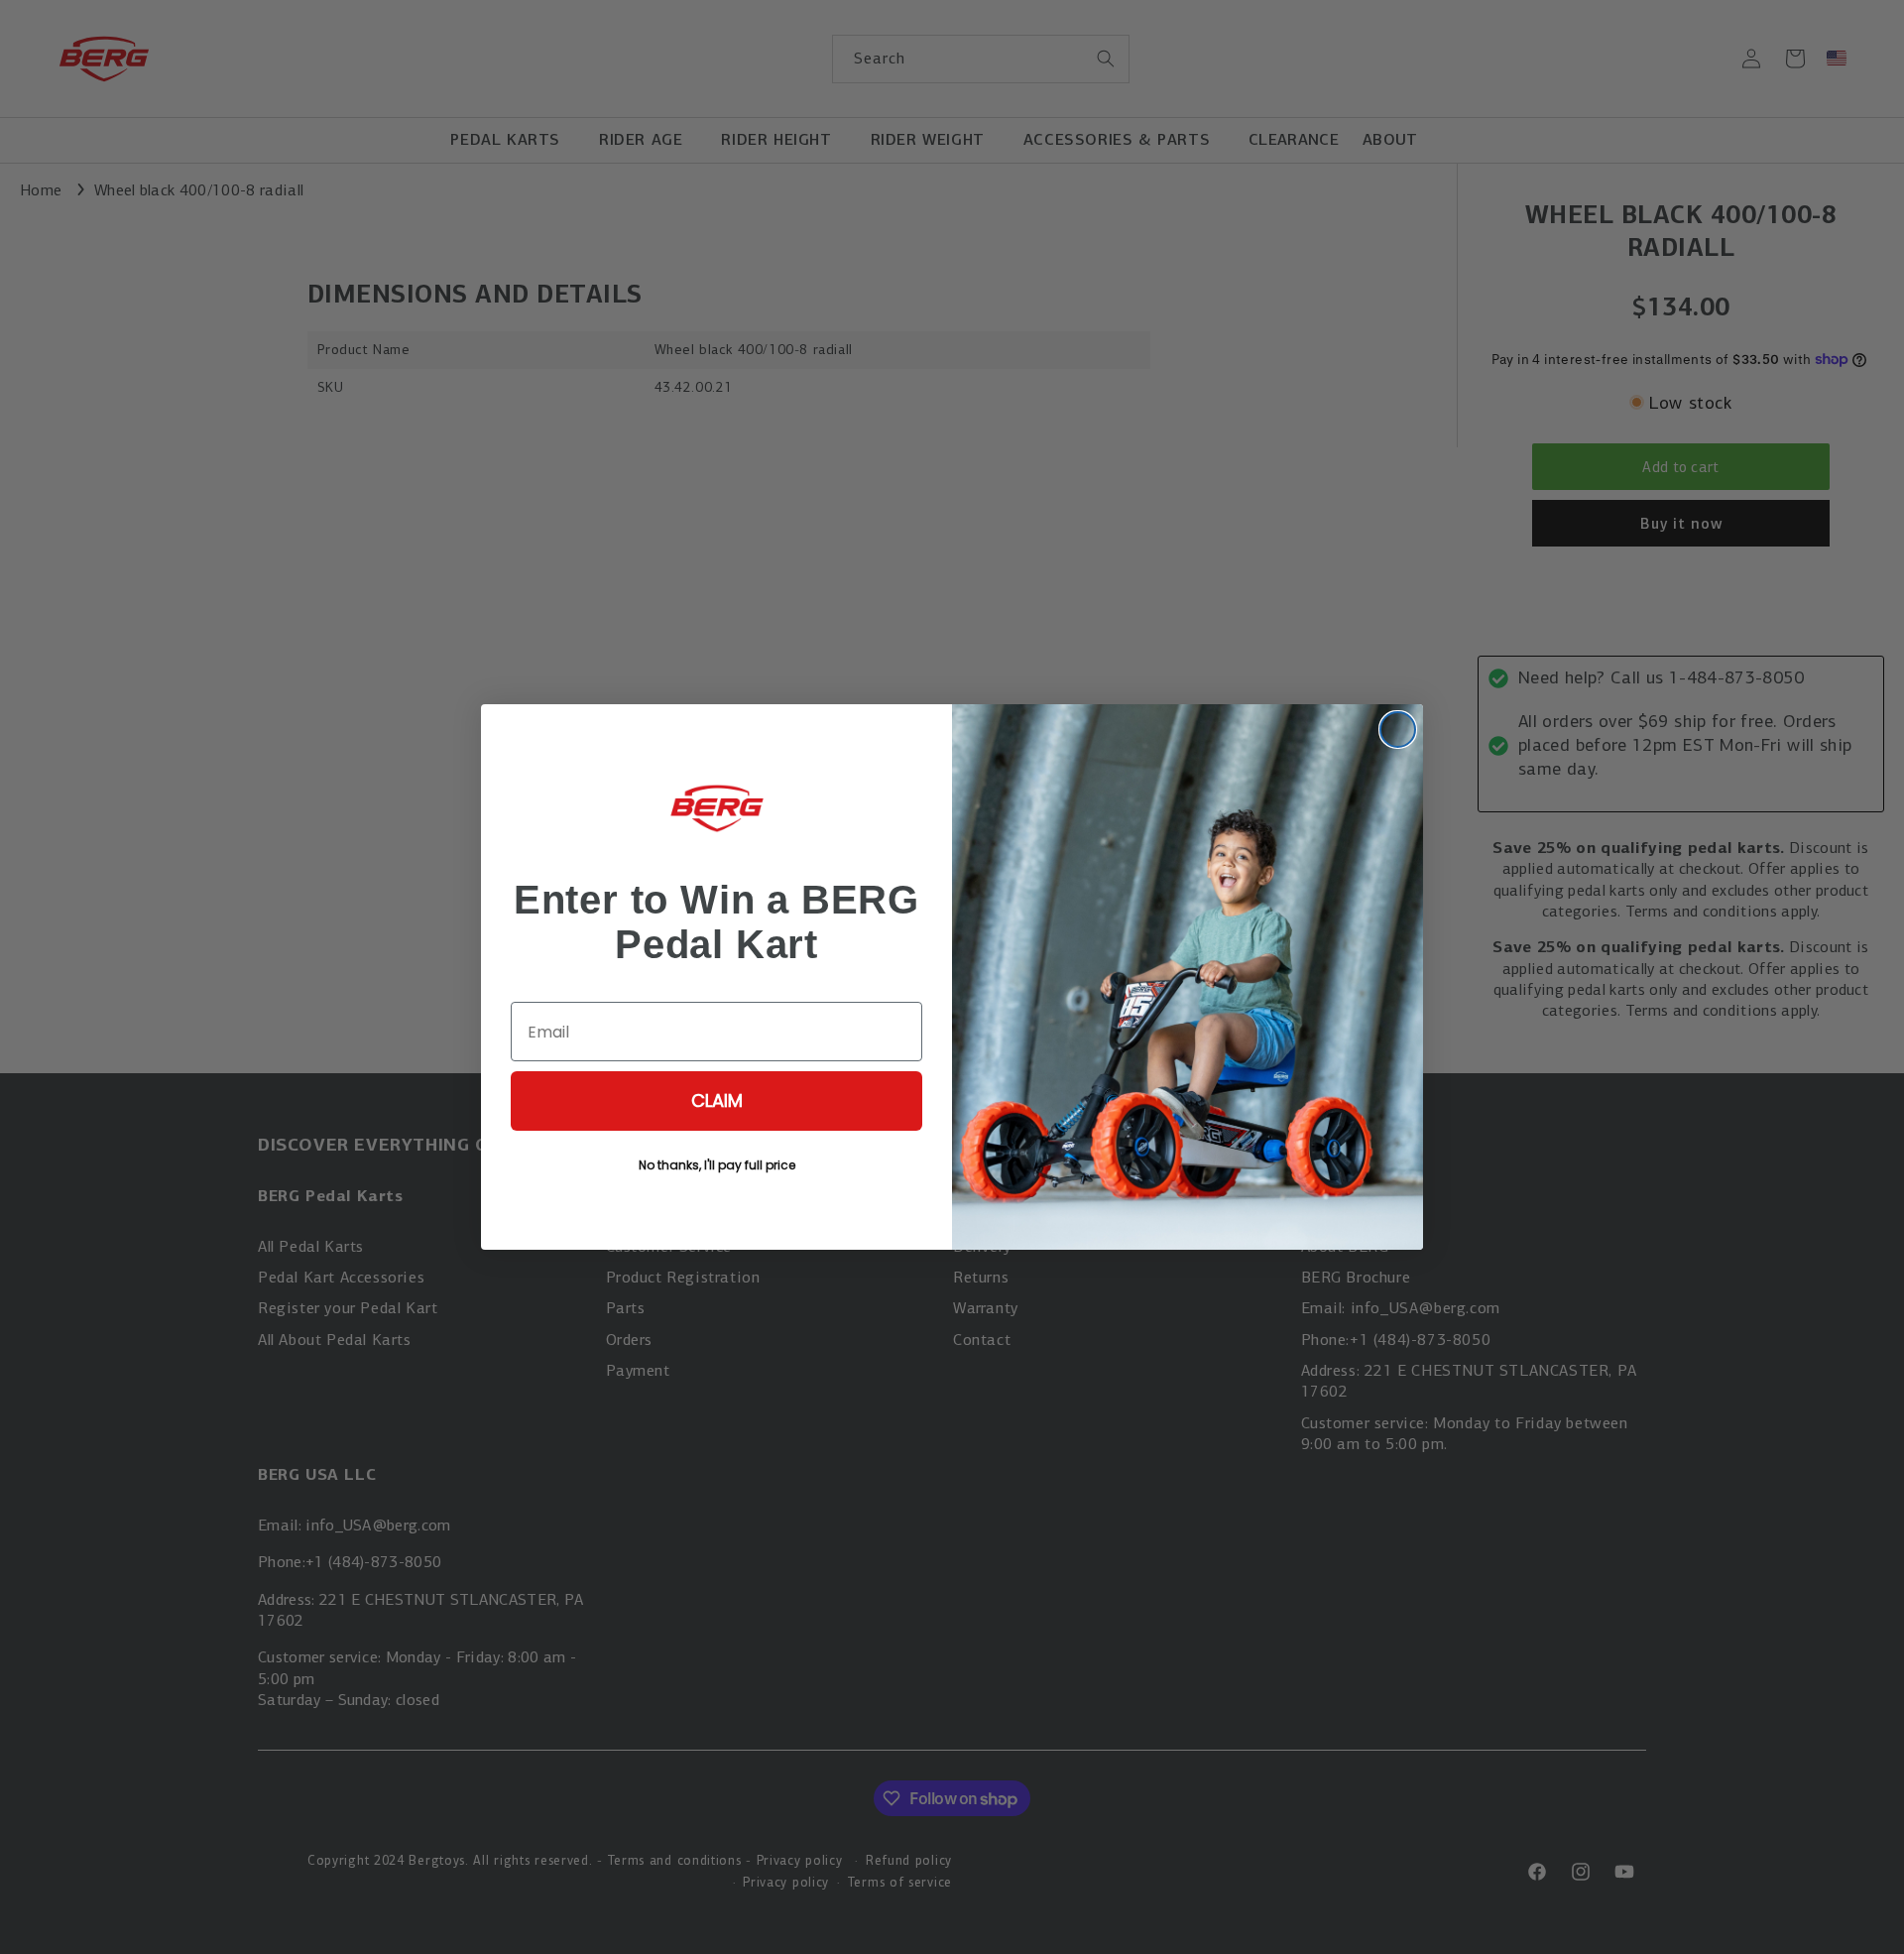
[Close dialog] (1398, 730)
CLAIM (717, 1100)
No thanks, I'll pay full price (717, 1165)
